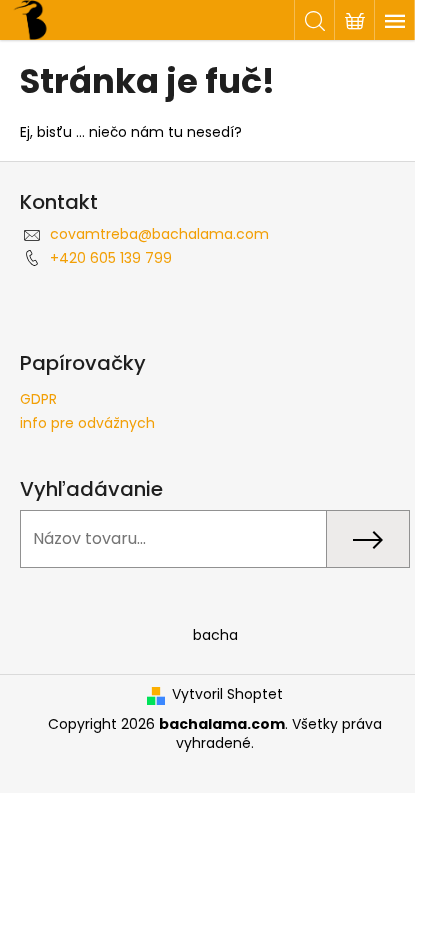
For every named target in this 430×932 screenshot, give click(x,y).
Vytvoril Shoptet (227, 694)
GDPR (38, 399)
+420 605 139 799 (111, 258)
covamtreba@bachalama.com (159, 234)
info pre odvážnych (87, 423)
